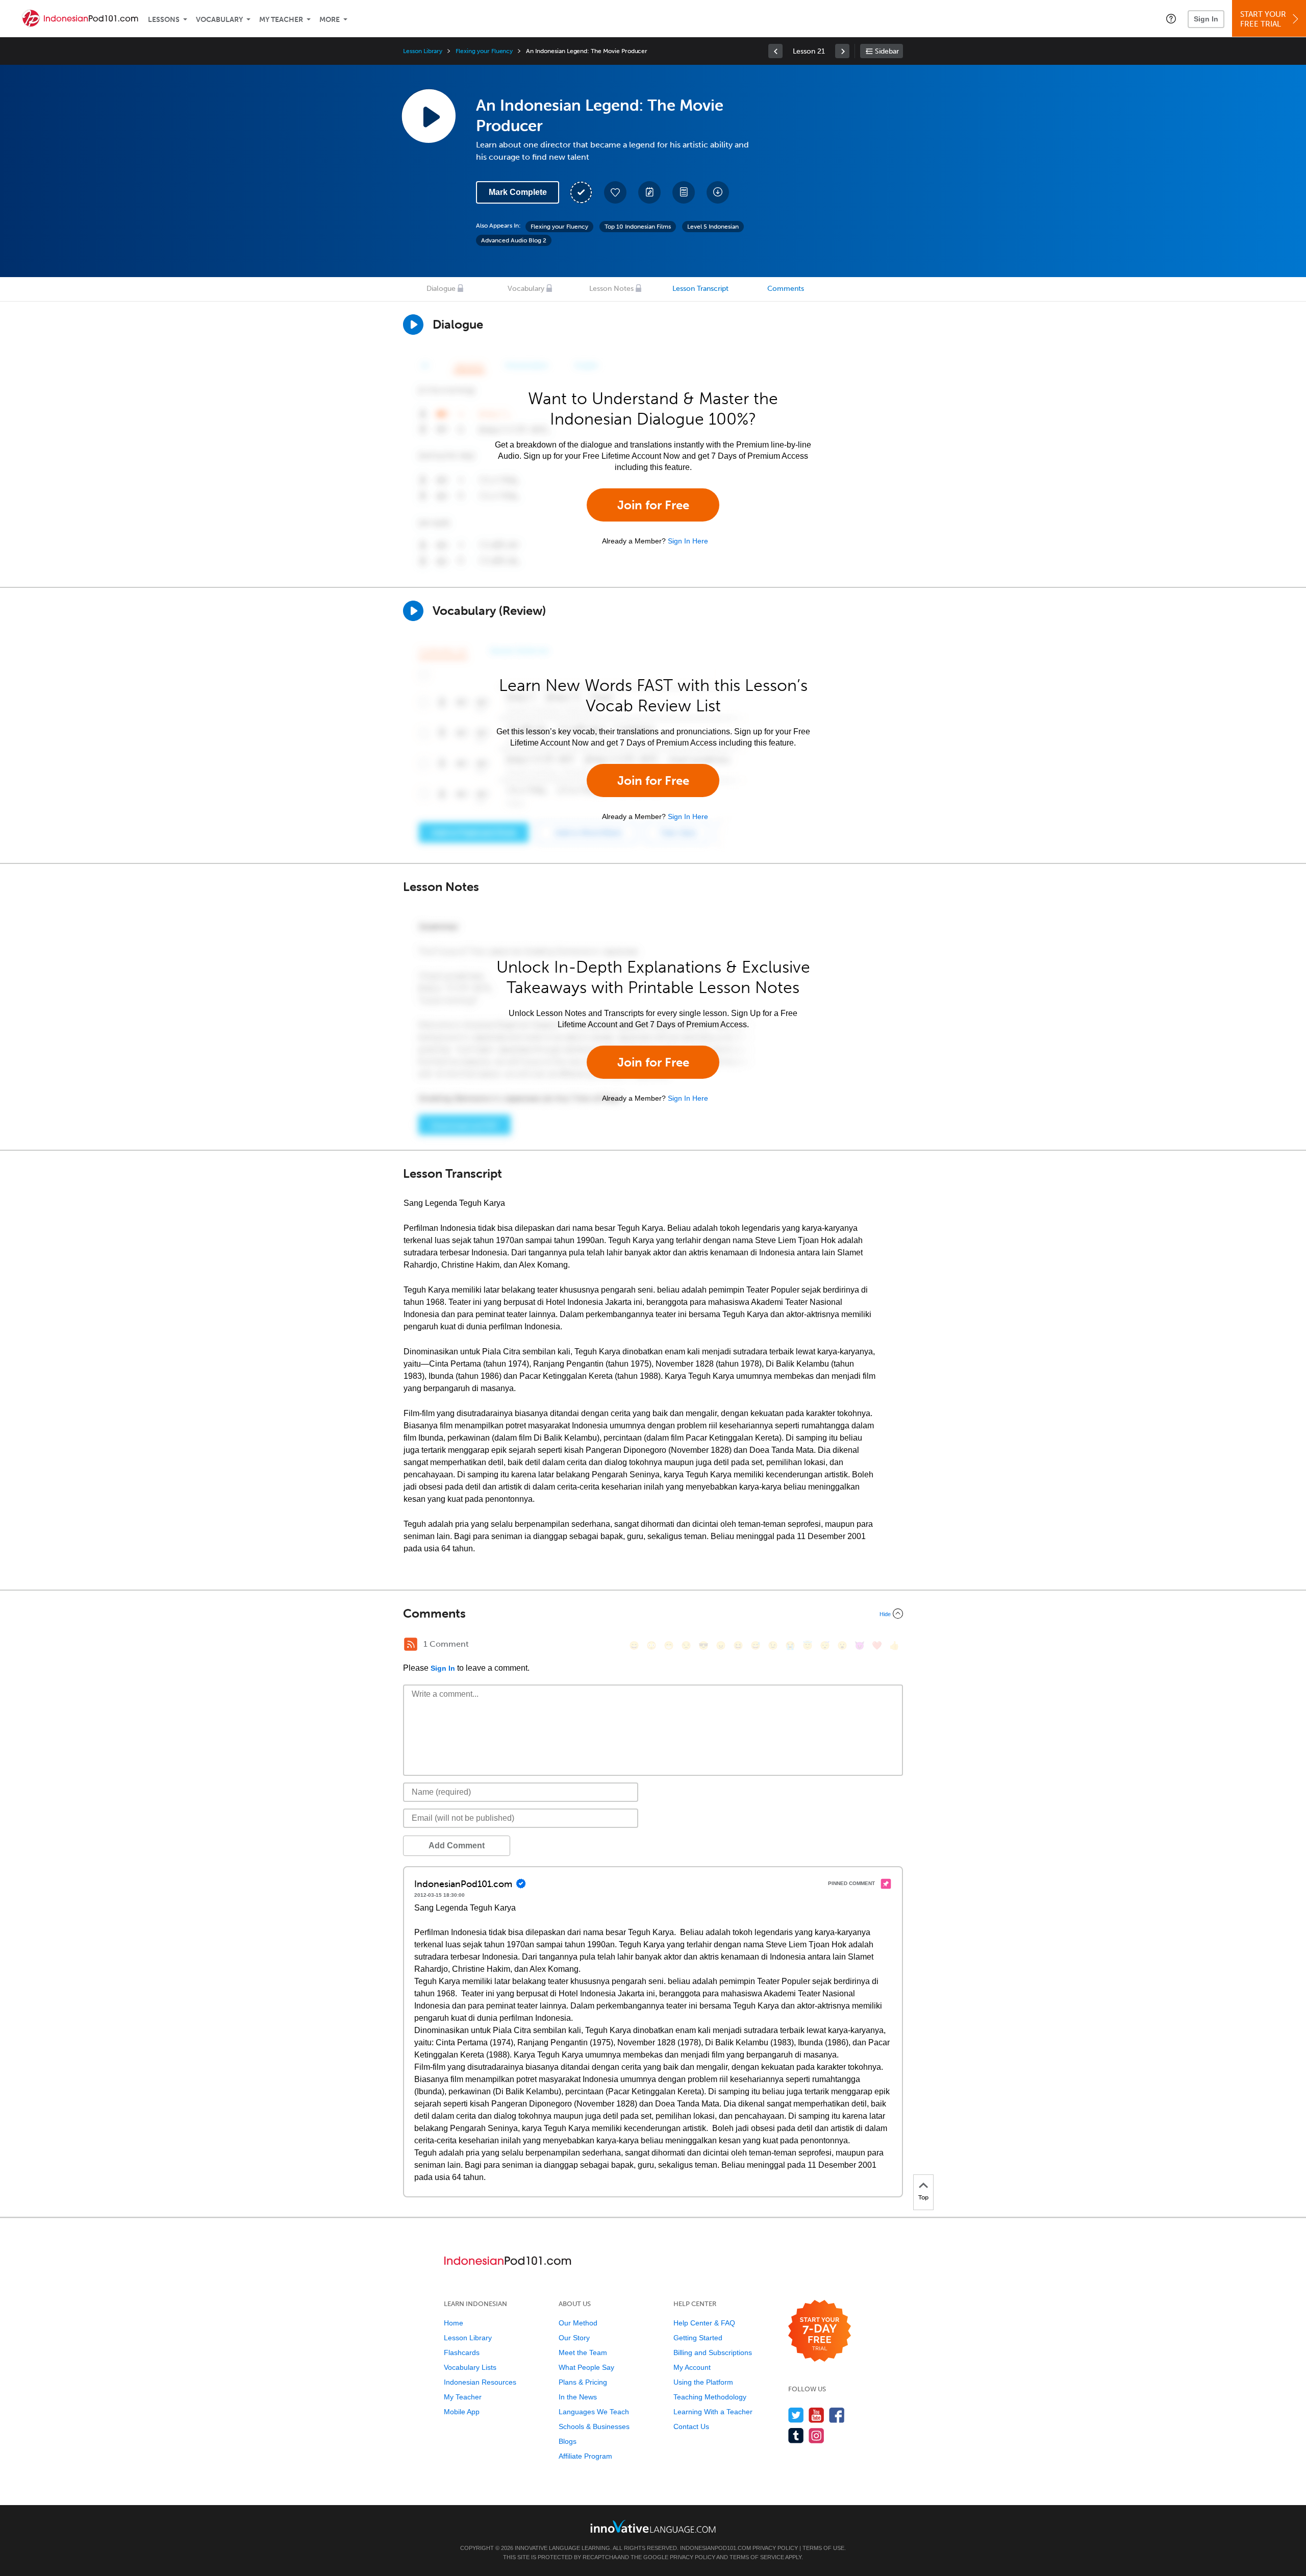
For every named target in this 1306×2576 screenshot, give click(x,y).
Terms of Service (757, 2557)
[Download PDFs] (684, 192)
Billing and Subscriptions (713, 2352)
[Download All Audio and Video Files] (718, 192)
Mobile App (462, 2412)
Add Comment (457, 1846)
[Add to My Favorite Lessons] (615, 192)
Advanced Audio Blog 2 (514, 240)
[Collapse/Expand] (653, 1614)
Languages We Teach (594, 2412)
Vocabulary (219, 20)
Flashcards (462, 2352)
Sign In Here (688, 541)
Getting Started (698, 2338)
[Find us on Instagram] (817, 2435)
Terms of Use (823, 2548)
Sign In (1206, 19)
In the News (578, 2397)
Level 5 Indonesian (713, 227)
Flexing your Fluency (484, 51)
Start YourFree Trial (1263, 19)
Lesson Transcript (700, 289)
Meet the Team (583, 2352)
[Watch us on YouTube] (817, 2415)
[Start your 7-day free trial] (820, 2331)
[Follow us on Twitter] (796, 2415)
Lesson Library (423, 51)
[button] (1171, 18)
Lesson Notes (611, 289)
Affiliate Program (585, 2456)
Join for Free (653, 505)
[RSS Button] (411, 1644)
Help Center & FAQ (704, 2323)
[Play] (413, 611)
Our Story (574, 2338)
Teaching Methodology (710, 2397)
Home (454, 2323)
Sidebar (887, 51)
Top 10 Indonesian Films (638, 227)
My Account (692, 2367)
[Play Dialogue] (413, 325)
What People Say (586, 2367)
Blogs (568, 2441)
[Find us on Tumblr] (796, 2435)
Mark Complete (518, 192)
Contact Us (691, 2426)
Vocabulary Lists (470, 2367)
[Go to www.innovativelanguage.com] (653, 2526)
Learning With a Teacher (713, 2412)
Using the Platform (703, 2382)
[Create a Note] (649, 192)
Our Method (578, 2323)
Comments (786, 289)
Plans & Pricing (583, 2382)
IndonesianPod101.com (715, 2548)
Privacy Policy (775, 2548)
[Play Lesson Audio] (429, 116)
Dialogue (441, 289)
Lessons (164, 20)
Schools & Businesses (594, 2426)
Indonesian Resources (480, 2382)
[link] (775, 51)
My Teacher (281, 20)
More (330, 20)
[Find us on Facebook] (837, 2415)
